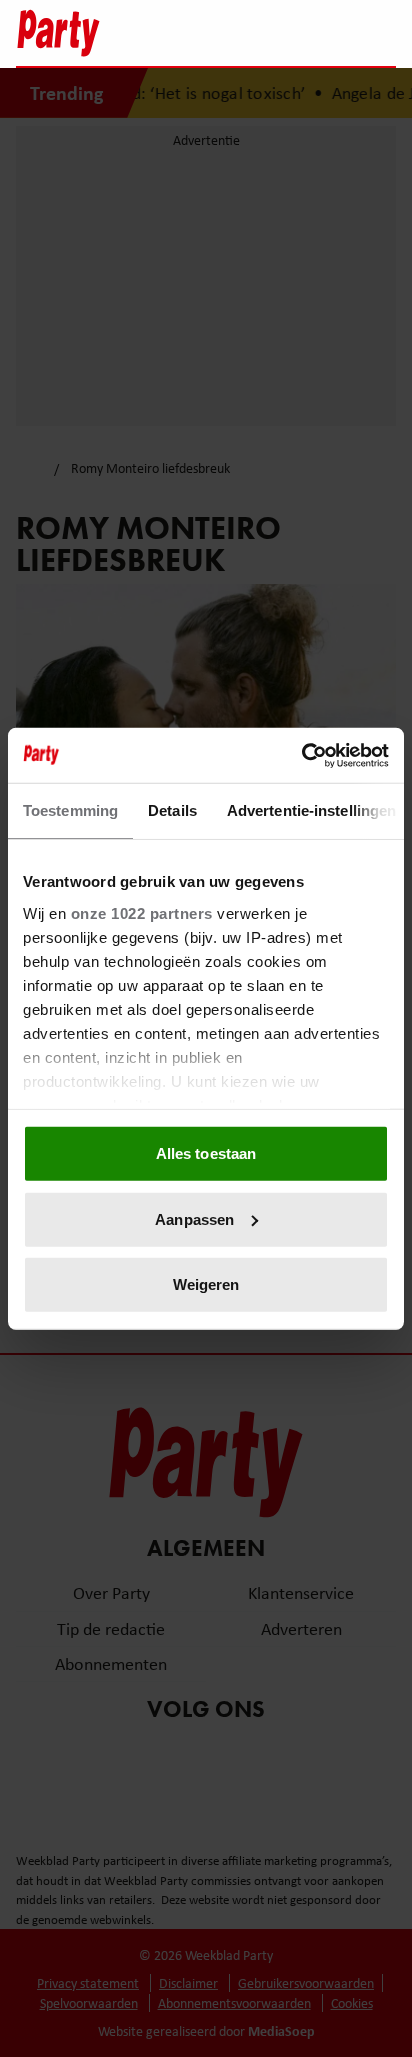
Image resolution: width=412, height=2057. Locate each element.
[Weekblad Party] (117, 33)
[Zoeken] (380, 35)
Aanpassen (194, 1218)
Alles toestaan (206, 1153)
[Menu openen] (255, 33)
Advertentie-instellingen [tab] (311, 810)
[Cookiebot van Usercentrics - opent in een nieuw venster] (301, 755)
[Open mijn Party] (320, 33)
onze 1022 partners (142, 912)
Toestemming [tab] (70, 810)
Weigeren (206, 1284)
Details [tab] (172, 810)
